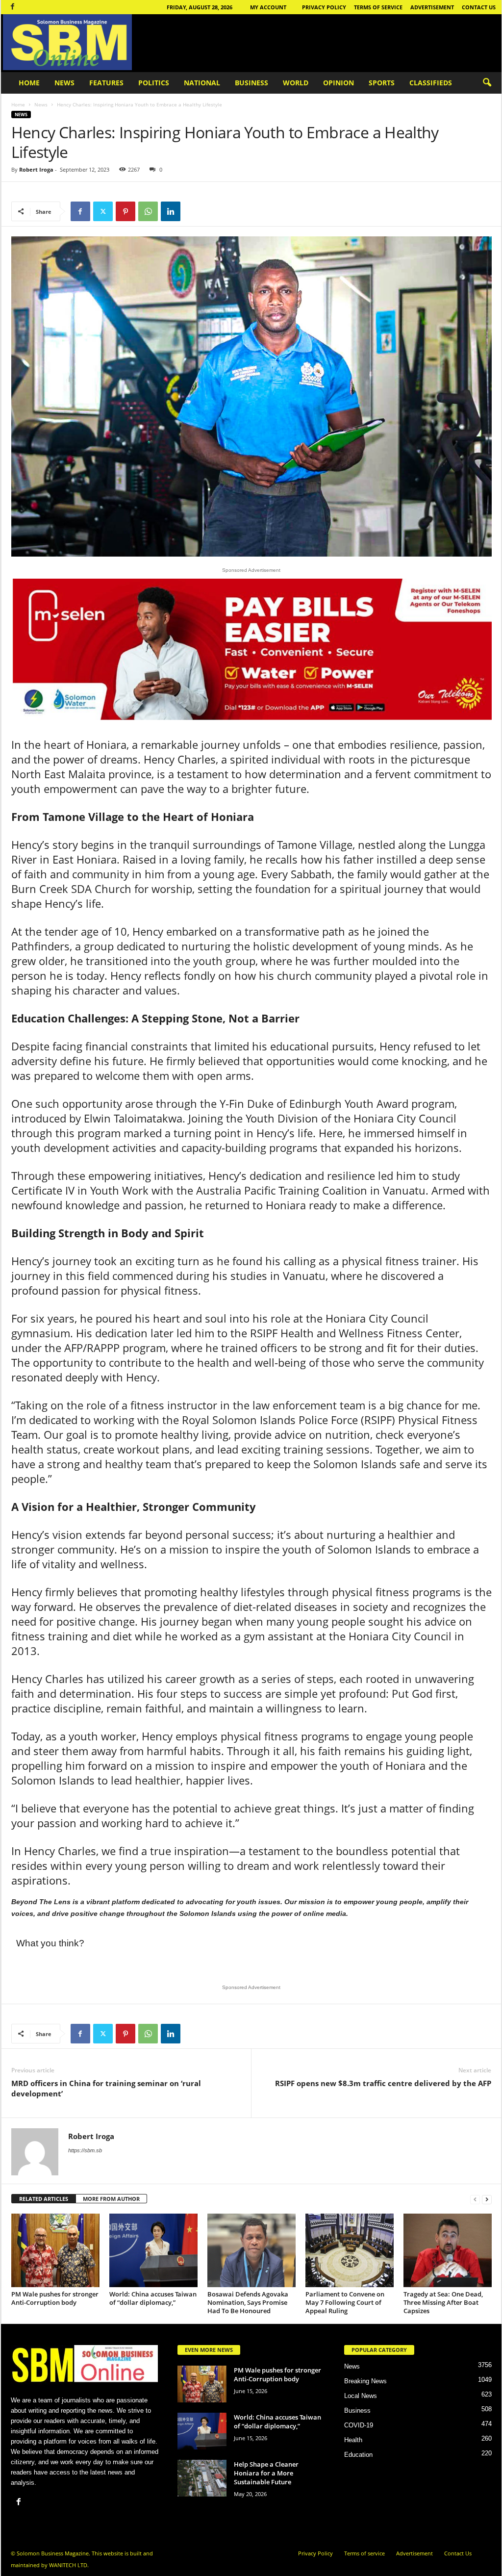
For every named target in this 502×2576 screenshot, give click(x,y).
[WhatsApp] (148, 211)
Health (353, 2440)
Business (251, 83)
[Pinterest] (125, 211)
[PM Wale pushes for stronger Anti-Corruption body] (55, 2250)
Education (358, 2455)
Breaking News (365, 2381)
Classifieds (431, 83)
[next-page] (487, 2199)
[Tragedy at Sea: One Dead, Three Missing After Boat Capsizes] (448, 2250)
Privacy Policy (324, 7)
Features (106, 83)
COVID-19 (359, 2425)
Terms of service (378, 7)
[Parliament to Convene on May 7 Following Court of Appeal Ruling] (350, 2250)
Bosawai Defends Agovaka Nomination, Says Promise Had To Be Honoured (248, 2302)
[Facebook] (13, 7)
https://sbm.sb (85, 2150)
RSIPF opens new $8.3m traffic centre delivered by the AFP (383, 2083)
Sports (382, 83)
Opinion (339, 83)
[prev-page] (475, 2199)
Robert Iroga (36, 169)
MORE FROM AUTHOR (111, 2199)
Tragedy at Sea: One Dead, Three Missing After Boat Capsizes (443, 2302)
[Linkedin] (171, 211)
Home (29, 83)
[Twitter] (103, 211)
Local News (361, 2396)
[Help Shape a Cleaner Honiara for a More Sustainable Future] (202, 2478)
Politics (154, 83)
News (64, 83)
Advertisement (432, 7)
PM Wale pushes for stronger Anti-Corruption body (55, 2298)
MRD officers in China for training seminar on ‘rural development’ (106, 2088)
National (202, 83)
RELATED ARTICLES (44, 2199)
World (296, 83)
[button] (487, 83)
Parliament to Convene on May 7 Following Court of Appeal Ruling (345, 2302)
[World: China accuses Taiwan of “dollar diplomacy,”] (153, 2250)
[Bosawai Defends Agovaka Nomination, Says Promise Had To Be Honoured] (251, 2250)
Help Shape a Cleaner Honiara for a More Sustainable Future (266, 2473)
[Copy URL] (193, 211)
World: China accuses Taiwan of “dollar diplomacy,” (153, 2298)
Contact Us (479, 7)
